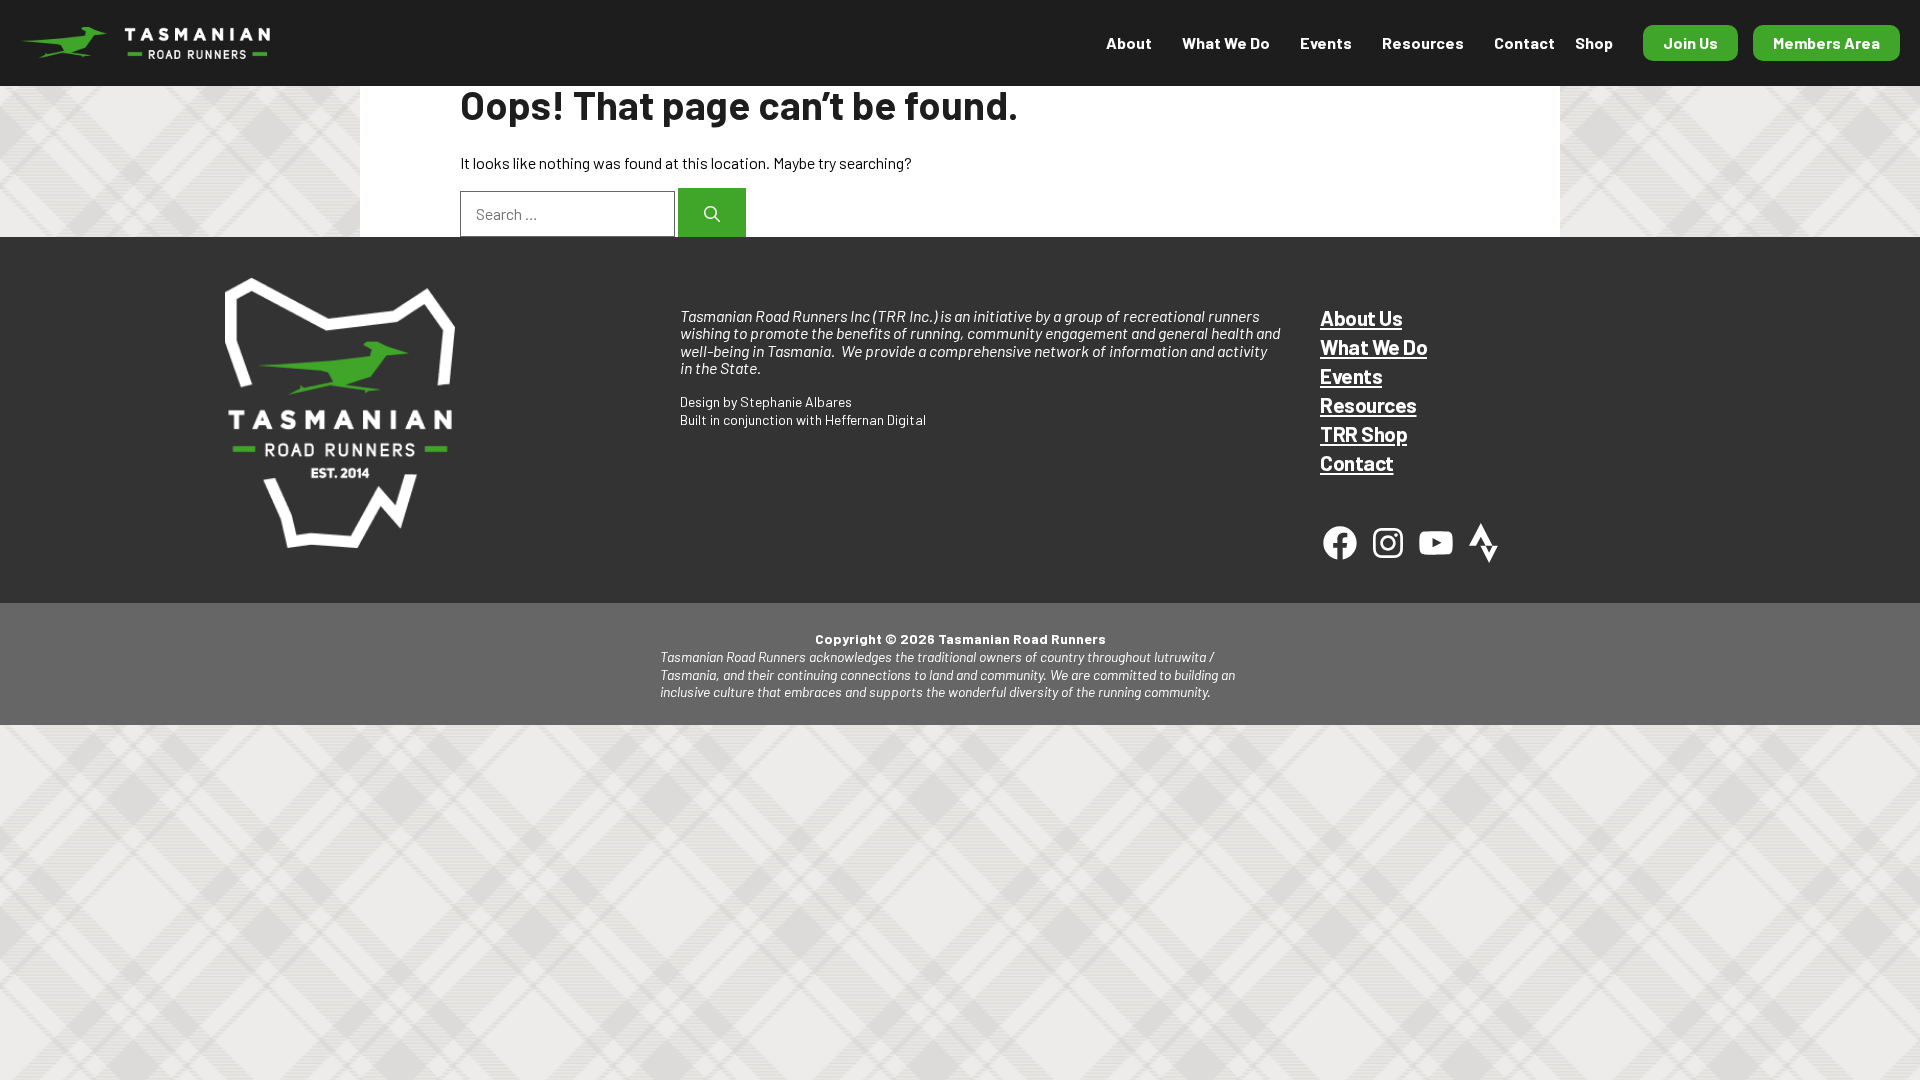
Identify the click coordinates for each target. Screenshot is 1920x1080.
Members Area (1826, 42)
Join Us (1690, 42)
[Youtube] (1436, 543)
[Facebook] (1340, 543)
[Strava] (1484, 543)
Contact (1524, 42)
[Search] (712, 212)
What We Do (1373, 346)
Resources (1423, 42)
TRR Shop (1363, 433)
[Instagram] (1388, 543)
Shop (1594, 42)
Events (1351, 375)
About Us (1361, 317)
